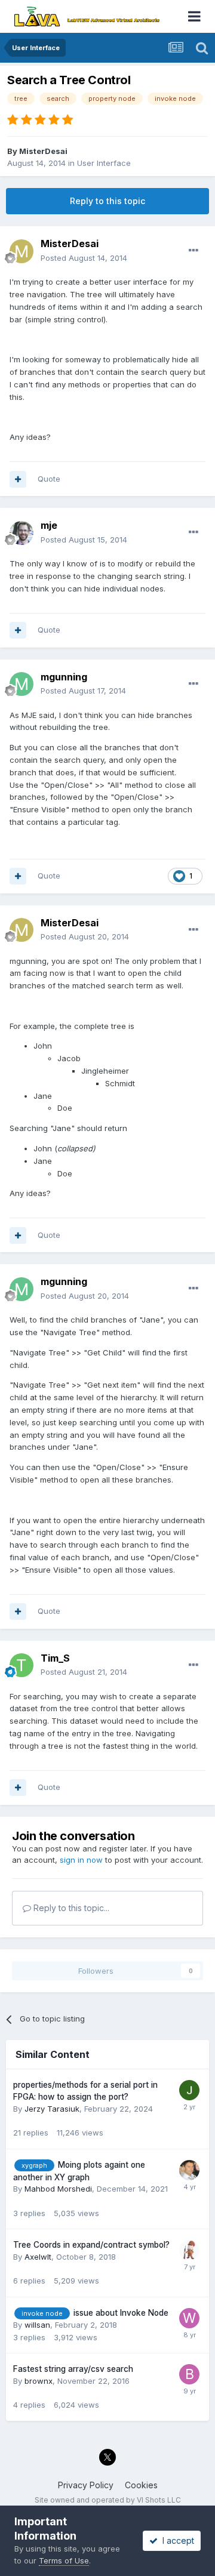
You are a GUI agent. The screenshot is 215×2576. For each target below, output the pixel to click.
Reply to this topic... (70, 1908)
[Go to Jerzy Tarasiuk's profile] (189, 2090)
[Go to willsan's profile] (189, 2318)
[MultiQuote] (18, 479)
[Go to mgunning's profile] (21, 684)
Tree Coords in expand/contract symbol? (91, 2245)
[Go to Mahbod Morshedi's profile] (189, 2170)
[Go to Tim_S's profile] (21, 1665)
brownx (39, 2381)
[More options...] (193, 251)
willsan (37, 2325)
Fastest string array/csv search (73, 2369)
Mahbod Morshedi (58, 2189)
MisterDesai (43, 151)
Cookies (141, 2485)
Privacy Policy (86, 2485)
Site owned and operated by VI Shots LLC (108, 2500)
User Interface (104, 163)
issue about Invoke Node (121, 2313)
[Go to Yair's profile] (189, 2250)
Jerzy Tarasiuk (52, 2109)
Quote (49, 479)
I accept (176, 2540)
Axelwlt (38, 2257)
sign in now (81, 1860)
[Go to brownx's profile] (189, 2374)
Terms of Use (64, 2560)
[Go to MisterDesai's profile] (21, 251)
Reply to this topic (107, 201)
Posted (84, 258)
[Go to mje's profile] (21, 533)
